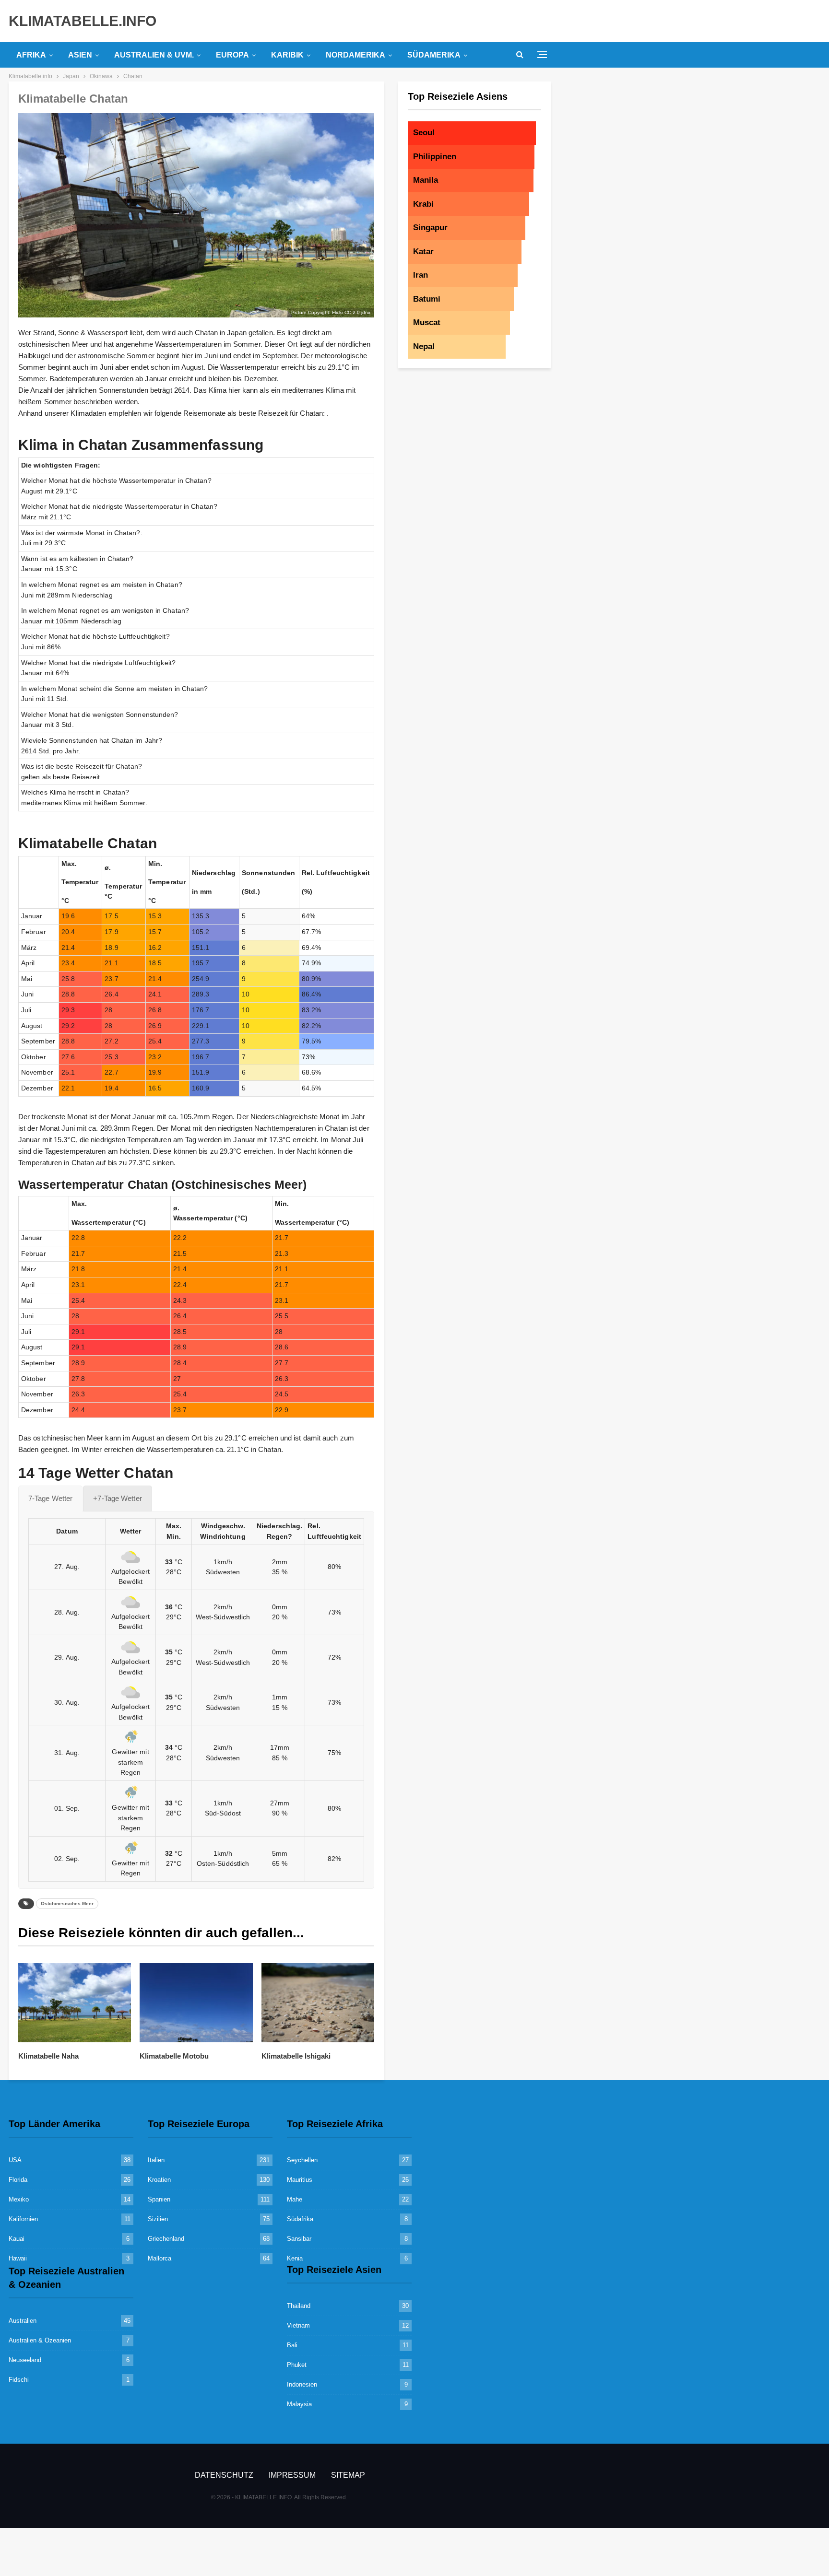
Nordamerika (355, 55)
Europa (232, 55)
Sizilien (158, 2219)
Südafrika (300, 2219)
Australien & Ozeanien (40, 2340)
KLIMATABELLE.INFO (83, 21)
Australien (23, 2321)
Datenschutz (224, 2475)
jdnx (366, 312)
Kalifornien (23, 2219)
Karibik (287, 55)
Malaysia (299, 2404)
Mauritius (300, 2180)
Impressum (292, 2475)
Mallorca (160, 2258)
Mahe (295, 2199)
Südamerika (434, 55)
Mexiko (19, 2199)
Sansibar (299, 2239)
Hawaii (18, 2258)
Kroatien (159, 2180)
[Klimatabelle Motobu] (196, 2003)
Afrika (31, 55)
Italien (156, 2160)
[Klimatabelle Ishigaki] (318, 2003)
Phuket (297, 2365)
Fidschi (19, 2380)
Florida (18, 2180)
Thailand (299, 2306)
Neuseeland (25, 2360)
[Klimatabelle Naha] (75, 2003)
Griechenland (166, 2239)
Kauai (17, 2239)
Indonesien (302, 2384)
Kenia (295, 2258)
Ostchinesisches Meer (67, 1903)
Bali (292, 2345)
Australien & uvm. (154, 55)
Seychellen (302, 2160)
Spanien (159, 2199)
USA (15, 2160)
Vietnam (298, 2325)
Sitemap (348, 2475)
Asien (80, 55)
